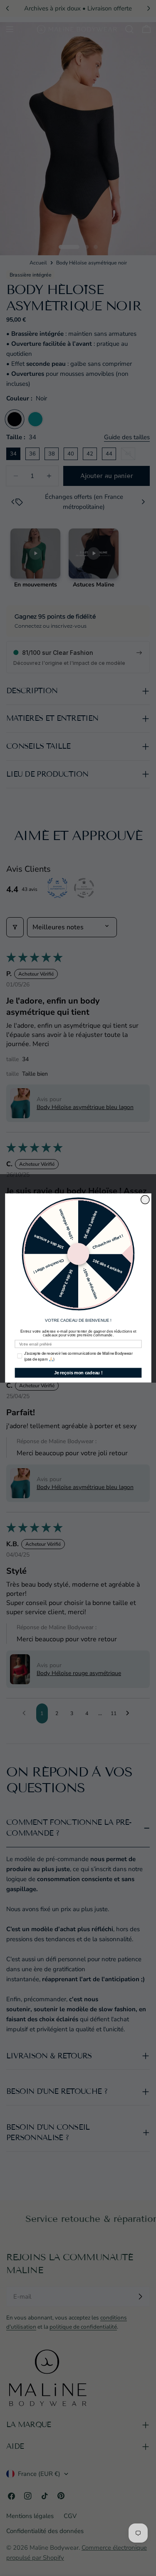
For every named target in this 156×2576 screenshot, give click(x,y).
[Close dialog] (145, 1200)
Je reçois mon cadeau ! (78, 1373)
